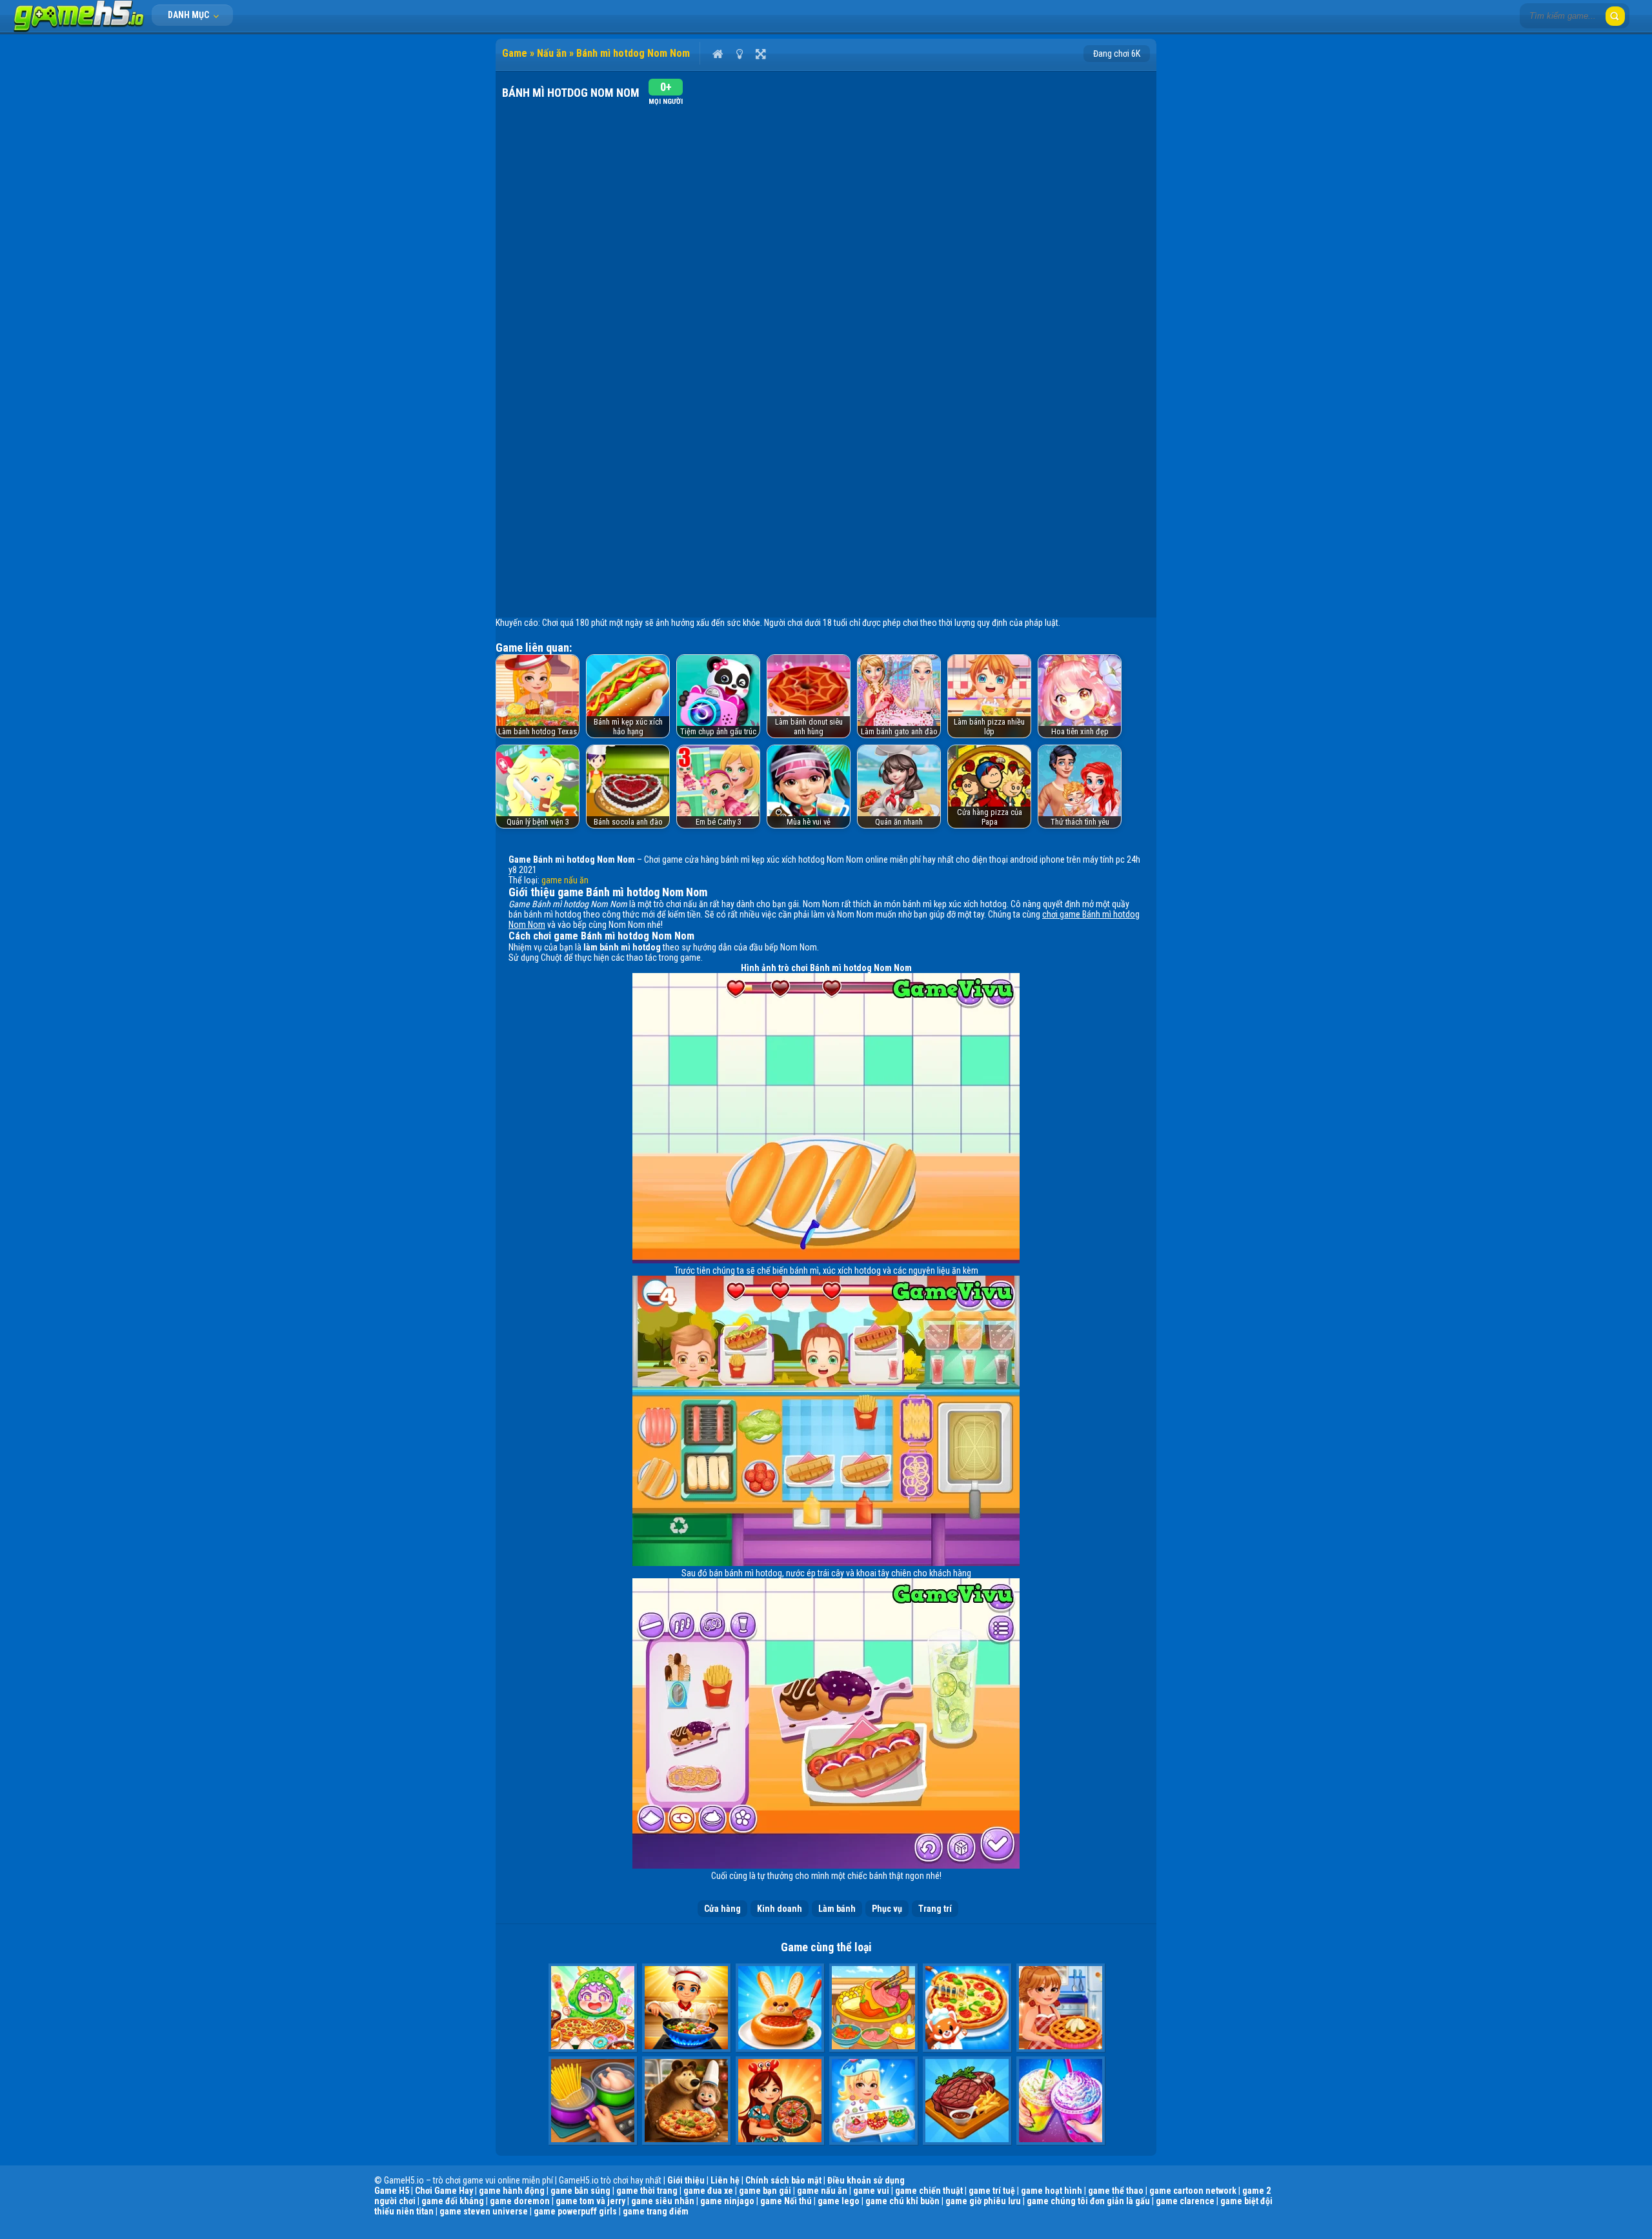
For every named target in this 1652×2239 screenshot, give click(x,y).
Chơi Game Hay (444, 2191)
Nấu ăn (552, 53)
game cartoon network (1193, 2191)
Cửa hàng (722, 1909)
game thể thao (1116, 2191)
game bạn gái (765, 2191)
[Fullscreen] (761, 54)
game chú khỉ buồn (902, 2201)
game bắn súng (580, 2191)
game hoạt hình (1052, 2191)
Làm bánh (837, 1909)
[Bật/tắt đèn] (739, 54)
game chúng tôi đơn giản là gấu (1088, 2201)
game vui (871, 2191)
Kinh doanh (780, 1909)
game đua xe (708, 2191)
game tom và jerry (590, 2201)
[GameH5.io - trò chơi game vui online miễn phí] (79, 29)
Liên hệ (725, 2180)
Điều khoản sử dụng (866, 2180)
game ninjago (727, 2201)
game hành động (512, 2191)
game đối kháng (453, 2201)
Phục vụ (887, 1909)
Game (515, 53)
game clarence (1185, 2201)
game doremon (520, 2201)
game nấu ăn (565, 880)
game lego (839, 2201)
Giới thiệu (686, 2180)
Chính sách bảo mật (783, 2180)
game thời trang (647, 2191)
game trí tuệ (992, 2191)
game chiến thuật (929, 2191)
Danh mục (189, 15)
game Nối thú (786, 2201)
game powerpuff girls (575, 2211)
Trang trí (935, 1909)
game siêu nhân (663, 2201)
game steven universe (484, 2211)
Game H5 (392, 2191)
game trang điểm (656, 2211)
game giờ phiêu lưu (983, 2201)
